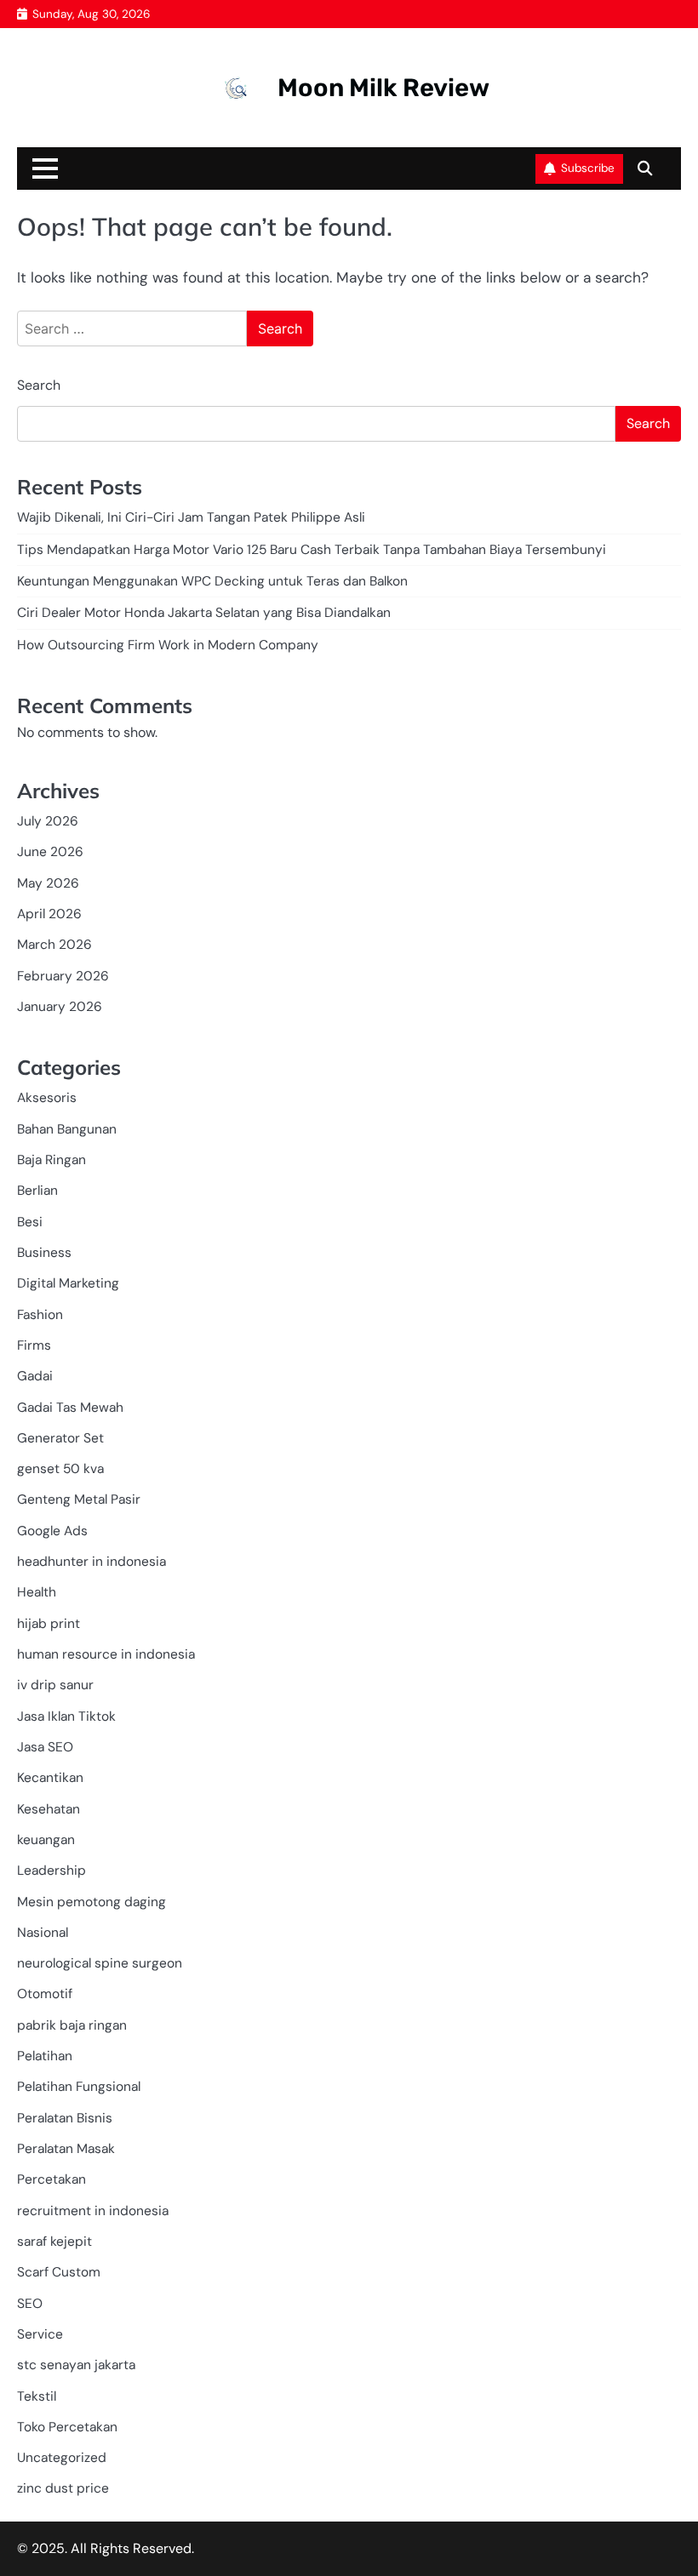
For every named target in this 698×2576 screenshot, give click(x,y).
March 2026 (54, 945)
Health (37, 1592)
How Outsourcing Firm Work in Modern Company (168, 645)
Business (44, 1253)
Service (40, 2334)
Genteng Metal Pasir (79, 1499)
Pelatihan (45, 2056)
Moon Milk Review (383, 88)
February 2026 (63, 976)
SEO (30, 2304)
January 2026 (60, 1007)
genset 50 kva (60, 1469)
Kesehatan (49, 1809)
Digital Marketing (68, 1283)
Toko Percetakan (67, 2427)
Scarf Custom (59, 2272)
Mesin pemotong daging (92, 1902)
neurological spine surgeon (100, 1963)
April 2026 (49, 914)
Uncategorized (62, 2458)
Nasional (43, 1933)
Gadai (35, 1376)
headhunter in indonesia (92, 1562)
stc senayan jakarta (76, 2365)
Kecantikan (50, 1778)
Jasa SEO (45, 1747)
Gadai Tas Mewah (70, 1408)
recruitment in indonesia (93, 2211)
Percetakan (51, 2179)
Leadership (51, 1871)
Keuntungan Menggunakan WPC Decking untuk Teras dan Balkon (212, 581)
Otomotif (45, 1994)
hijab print (49, 1624)
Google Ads (52, 1531)
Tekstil (37, 2396)
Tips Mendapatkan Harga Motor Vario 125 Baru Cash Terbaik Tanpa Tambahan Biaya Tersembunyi (312, 550)
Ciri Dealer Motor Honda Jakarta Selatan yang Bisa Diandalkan (204, 613)
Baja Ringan (51, 1160)
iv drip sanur (55, 1685)
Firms (34, 1345)
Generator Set (60, 1438)
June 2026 (50, 852)
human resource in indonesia (106, 1654)
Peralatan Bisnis (65, 2118)
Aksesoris (47, 1098)
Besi (30, 1222)
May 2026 (48, 883)
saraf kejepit (54, 2242)
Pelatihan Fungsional (79, 2087)
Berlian (37, 1191)
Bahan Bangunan (67, 1129)
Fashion (40, 1315)
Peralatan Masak (66, 2149)
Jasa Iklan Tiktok (66, 1716)
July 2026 (48, 821)
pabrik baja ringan (72, 2025)
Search (39, 385)
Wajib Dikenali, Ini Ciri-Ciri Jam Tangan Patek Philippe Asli (191, 517)
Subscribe (588, 168)
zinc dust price (63, 2488)
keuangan (46, 1840)
